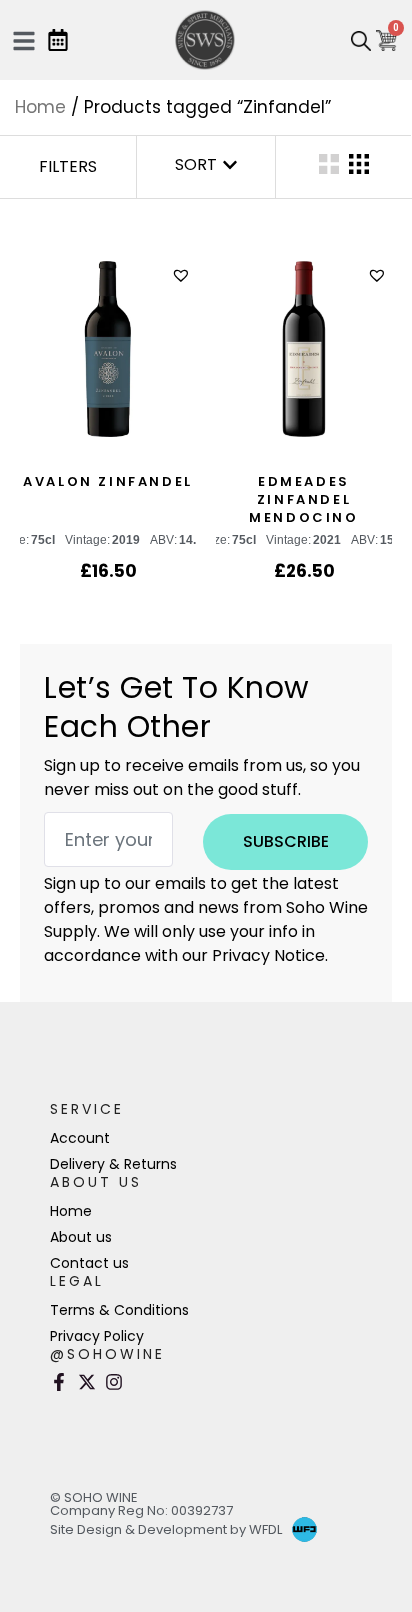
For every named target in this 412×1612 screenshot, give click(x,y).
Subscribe (286, 841)
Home (40, 107)
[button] (183, 275)
